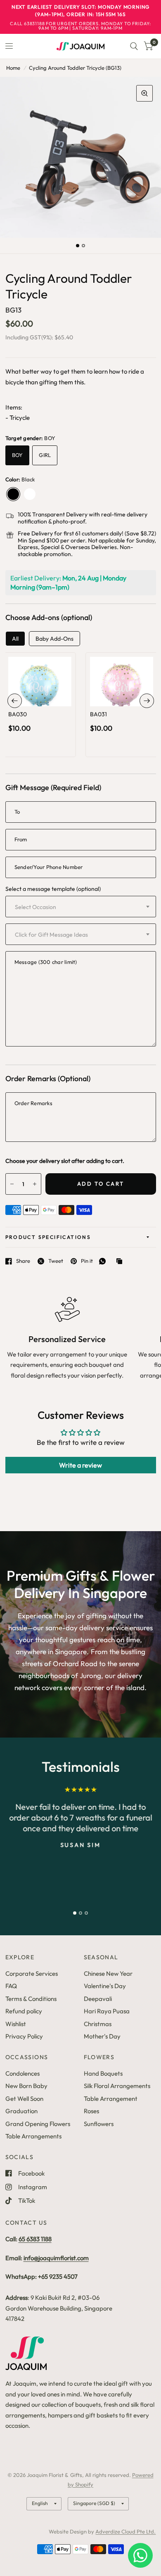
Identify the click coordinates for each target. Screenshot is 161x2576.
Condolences (22, 2073)
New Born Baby (26, 2086)
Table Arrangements (33, 2136)
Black (13, 494)
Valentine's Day (105, 1986)
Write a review (80, 1465)
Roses (91, 2111)
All (15, 639)
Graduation (21, 2111)
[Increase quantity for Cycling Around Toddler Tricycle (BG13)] (35, 1184)
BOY (18, 455)
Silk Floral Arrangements (117, 2086)
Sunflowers (99, 2124)
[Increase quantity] (51, 697)
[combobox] (81, 907)
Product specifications (48, 1237)
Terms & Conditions (31, 1999)
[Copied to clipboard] (121, 1262)
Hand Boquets (103, 2073)
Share (23, 1261)
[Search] (134, 46)
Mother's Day (102, 2036)
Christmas (98, 2024)
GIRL (45, 455)
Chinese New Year (108, 1973)
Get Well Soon (24, 2099)
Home (13, 68)
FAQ (11, 1986)
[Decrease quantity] (28, 697)
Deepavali (98, 1999)
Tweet (56, 1261)
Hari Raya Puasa (107, 2011)
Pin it (87, 1261)
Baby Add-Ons (54, 639)
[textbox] (58, 907)
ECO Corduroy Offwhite (30, 494)
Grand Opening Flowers (38, 2124)
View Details (39, 713)
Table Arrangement (111, 2099)
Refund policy (24, 2011)
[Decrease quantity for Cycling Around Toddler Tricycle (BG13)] (12, 1184)
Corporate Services (32, 1973)
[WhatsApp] (104, 1261)
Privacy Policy (24, 2036)
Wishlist (16, 2024)
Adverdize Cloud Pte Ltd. (125, 2531)
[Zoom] (144, 93)
